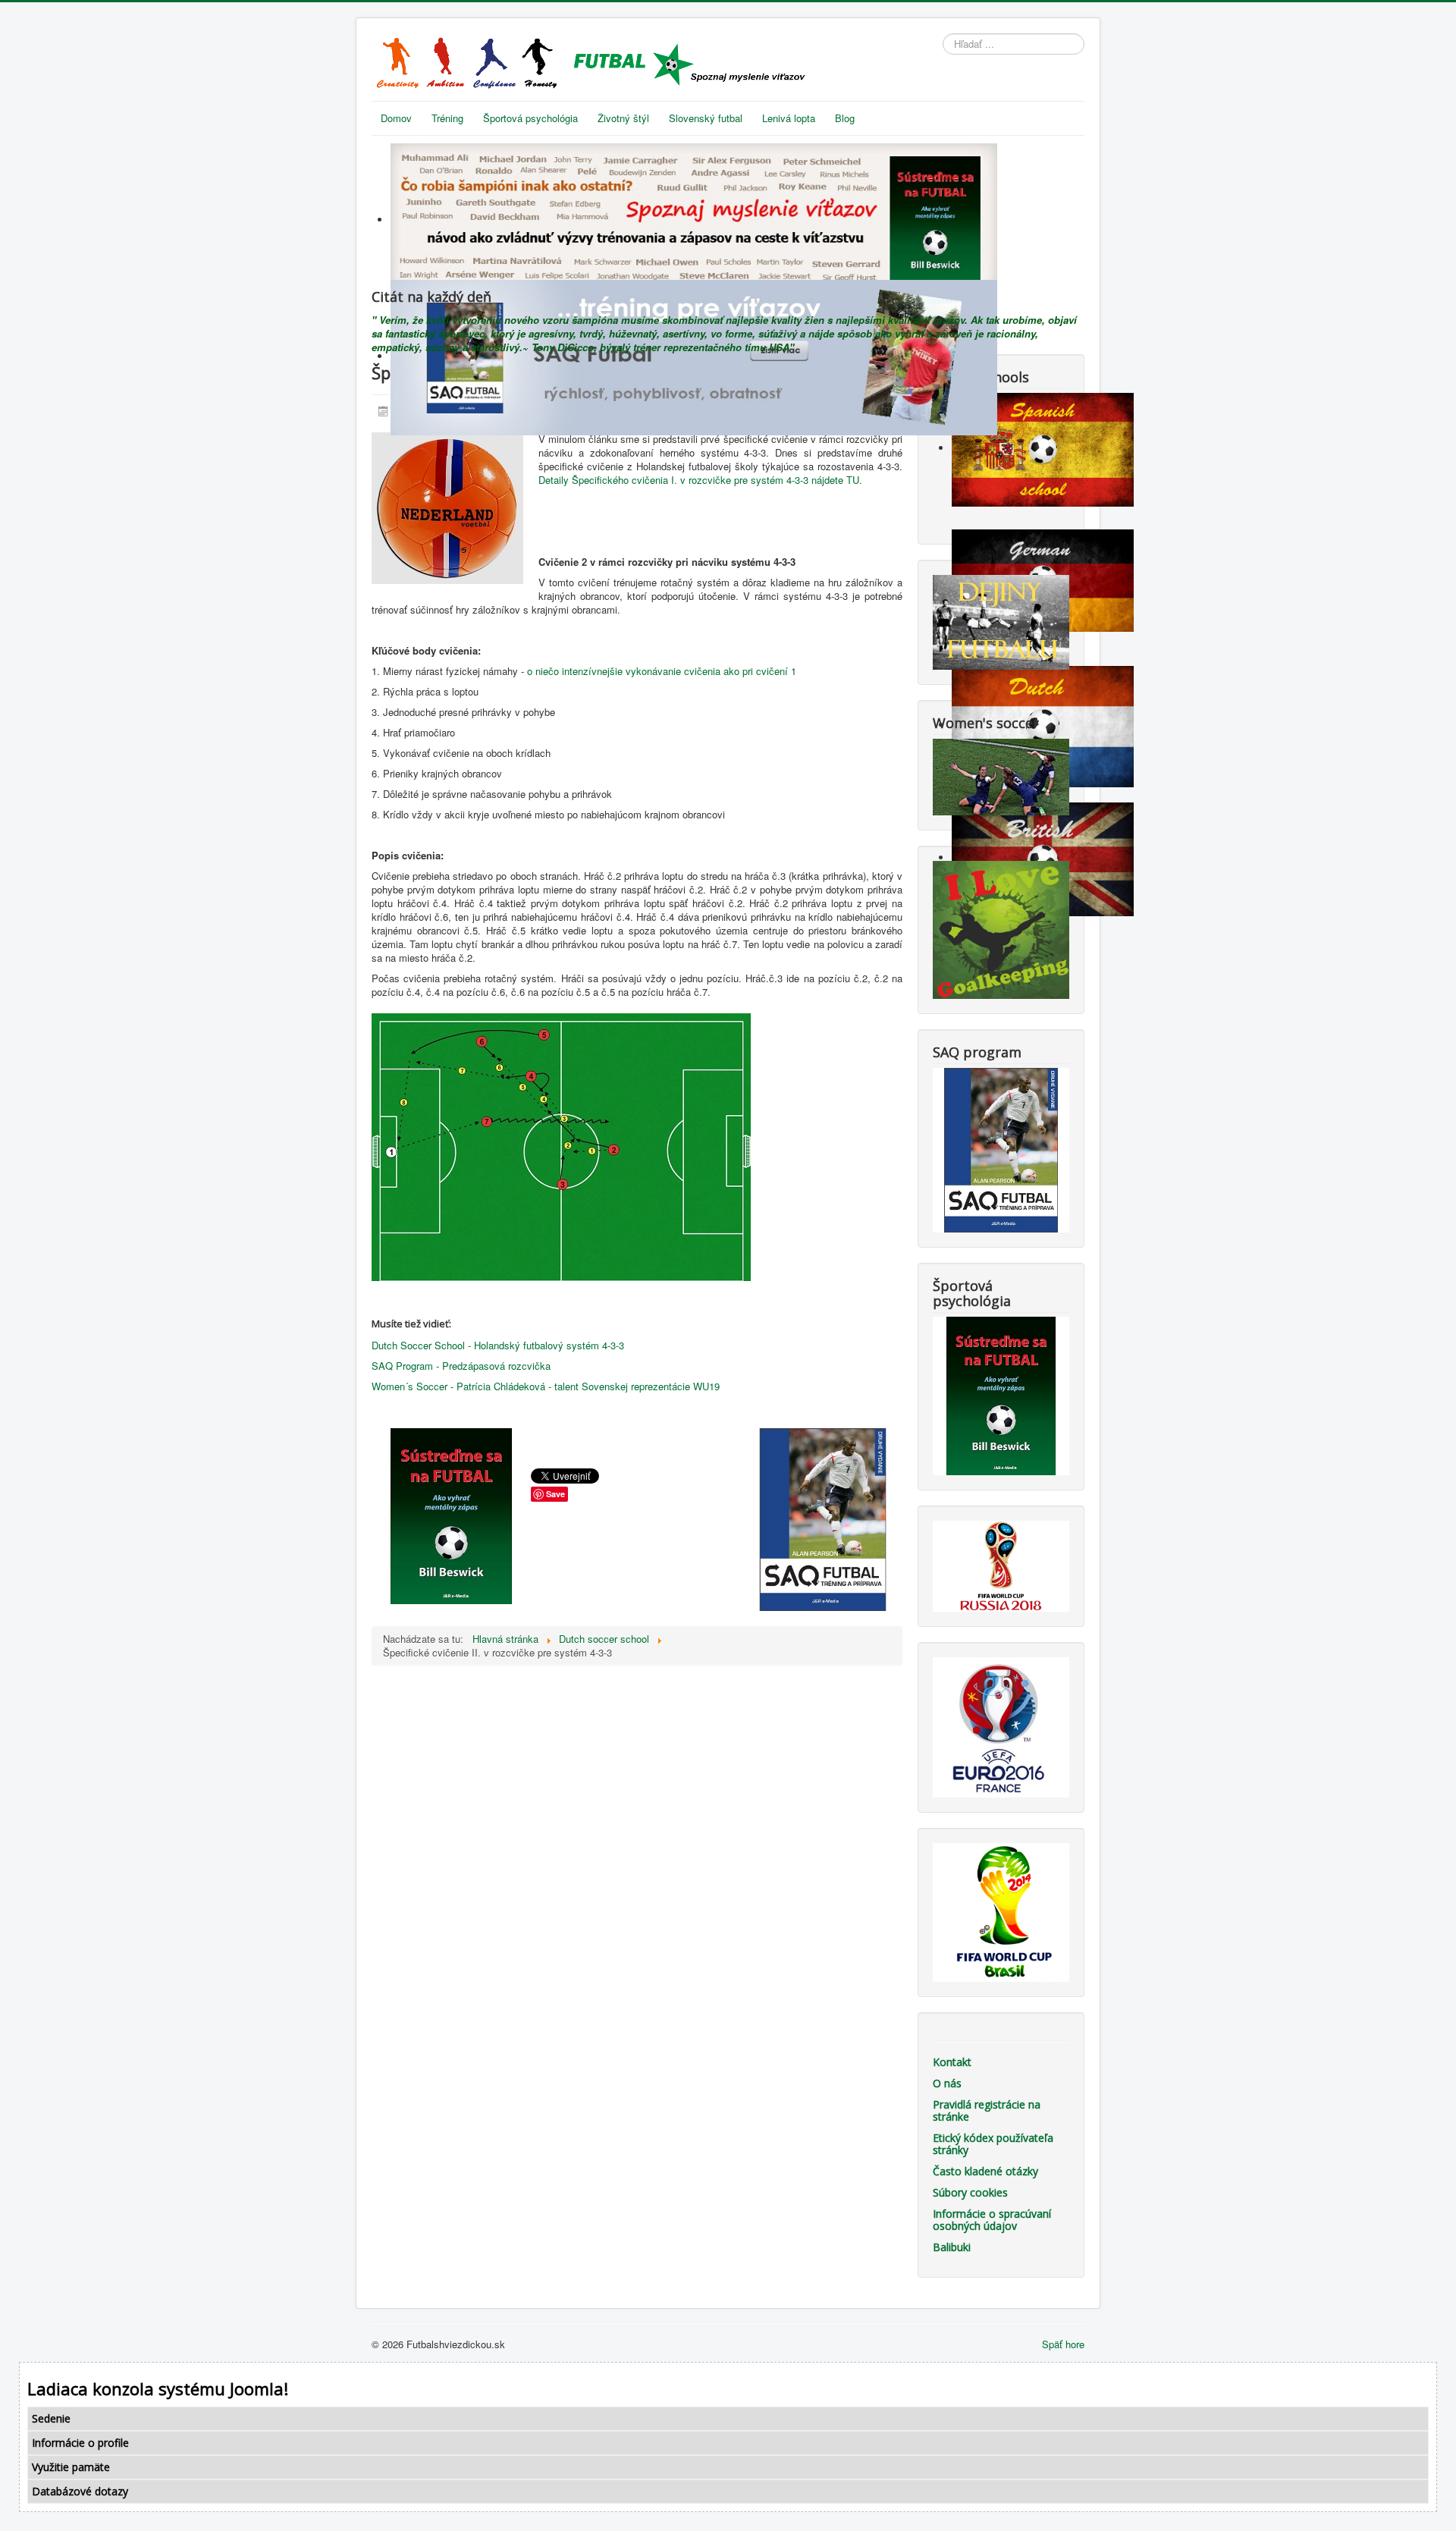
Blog (845, 118)
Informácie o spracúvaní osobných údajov (992, 2220)
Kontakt (952, 2062)
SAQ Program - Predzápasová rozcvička (461, 1366)
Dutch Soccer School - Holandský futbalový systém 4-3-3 (498, 1345)
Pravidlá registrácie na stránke (987, 2110)
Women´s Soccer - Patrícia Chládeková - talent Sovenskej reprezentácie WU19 (546, 1386)
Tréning (447, 118)
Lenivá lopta (789, 118)
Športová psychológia (530, 118)
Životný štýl (623, 118)
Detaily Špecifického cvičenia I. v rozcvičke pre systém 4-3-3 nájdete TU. (700, 480)
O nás (947, 2083)
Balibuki (952, 2247)
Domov (396, 118)
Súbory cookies (970, 2192)
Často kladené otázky (985, 2171)
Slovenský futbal (706, 118)
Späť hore (1063, 2344)
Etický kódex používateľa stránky (993, 2144)
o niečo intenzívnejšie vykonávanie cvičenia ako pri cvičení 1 (662, 671)
